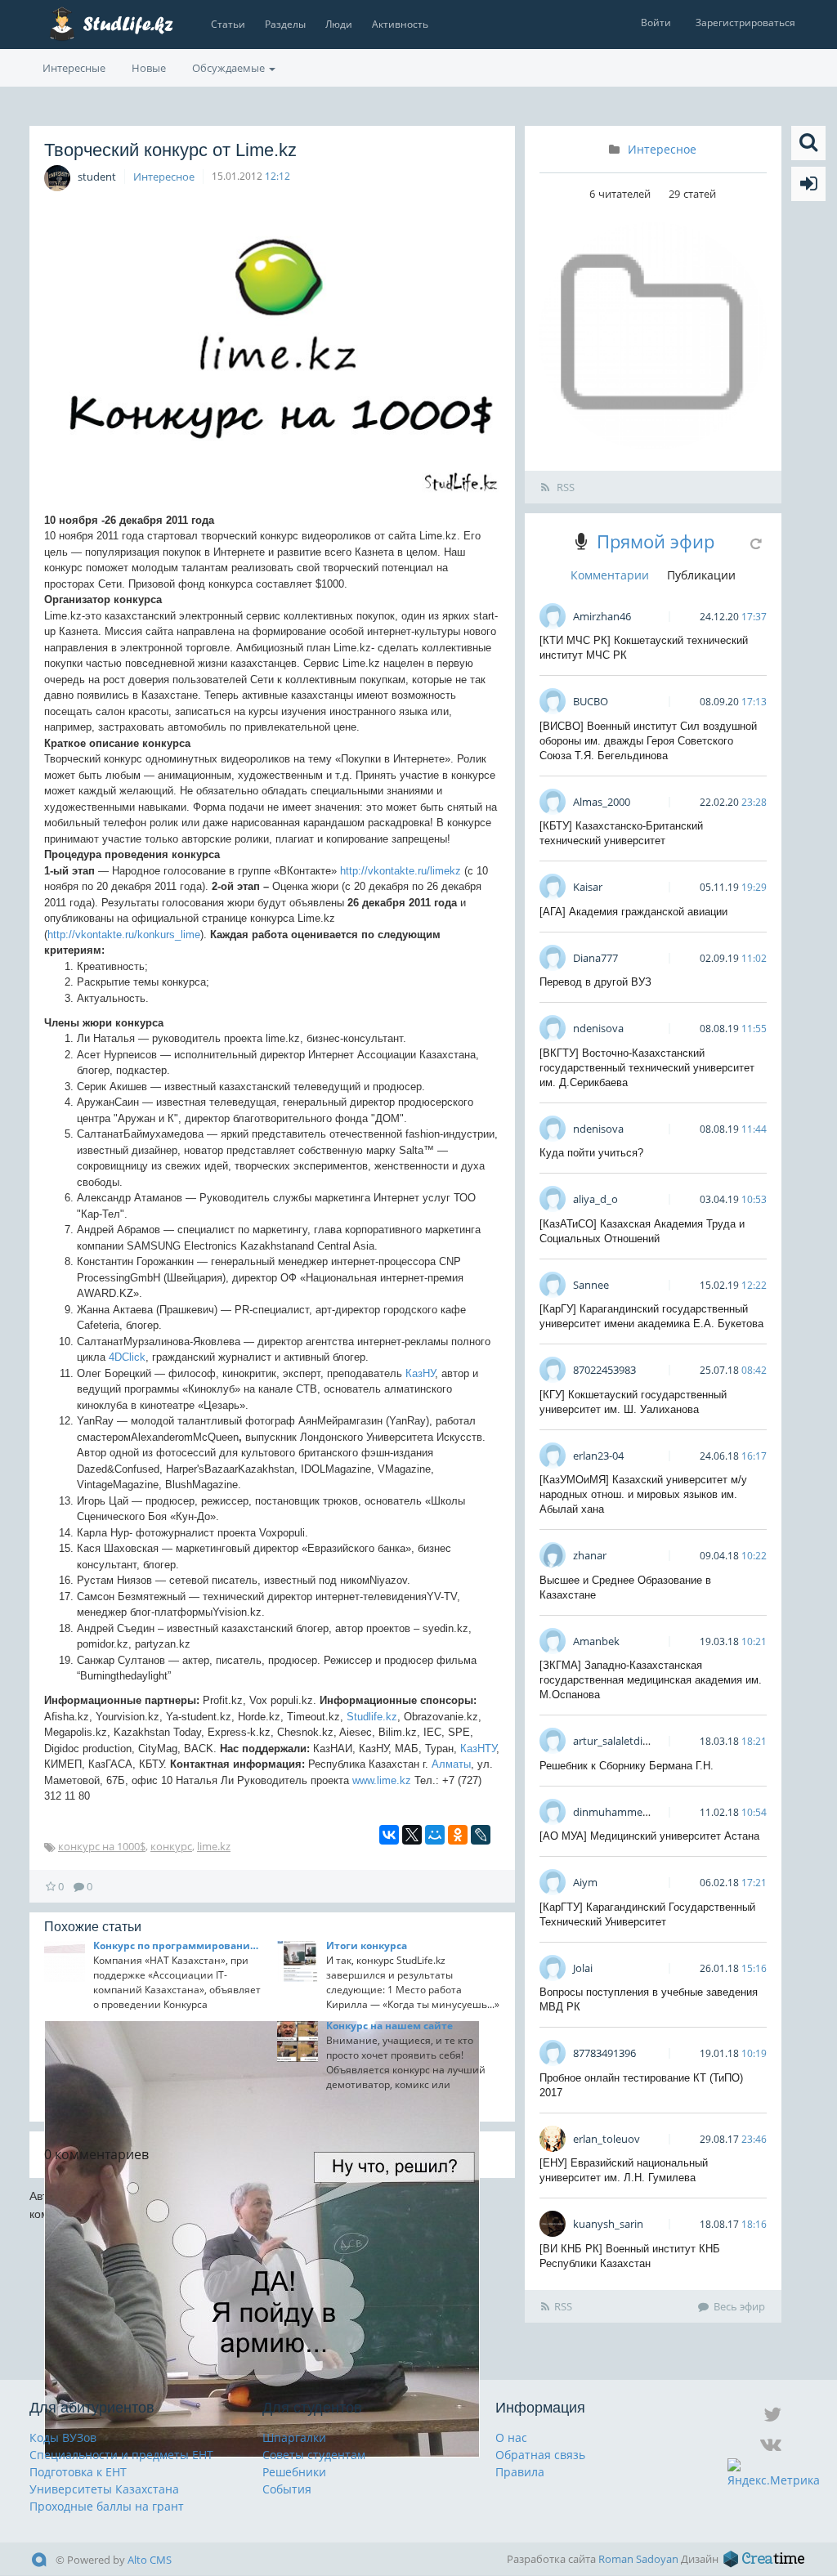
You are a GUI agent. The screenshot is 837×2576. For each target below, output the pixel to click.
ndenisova (598, 1028)
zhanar (590, 1555)
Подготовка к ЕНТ (78, 2472)
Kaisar (588, 887)
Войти (656, 22)
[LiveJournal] (481, 1835)
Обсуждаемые (230, 68)
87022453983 (604, 1370)
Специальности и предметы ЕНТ (121, 2455)
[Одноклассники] (458, 1835)
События (287, 2489)
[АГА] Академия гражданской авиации (633, 912)
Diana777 (595, 958)
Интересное (164, 177)
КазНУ (420, 1373)
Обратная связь (540, 2455)
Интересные (74, 68)
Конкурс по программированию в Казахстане (180, 1945)
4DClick (127, 1357)
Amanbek (596, 1641)
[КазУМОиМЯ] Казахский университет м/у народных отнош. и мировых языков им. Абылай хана (643, 1494)
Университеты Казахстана (104, 2489)
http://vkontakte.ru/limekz (401, 871)
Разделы (285, 24)
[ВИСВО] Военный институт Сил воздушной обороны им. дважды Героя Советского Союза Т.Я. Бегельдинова (648, 741)
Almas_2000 (602, 802)
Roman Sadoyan (638, 2559)
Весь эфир (739, 2306)
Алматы (451, 1764)
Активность (400, 24)
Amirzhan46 (602, 616)
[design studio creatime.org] (764, 2559)
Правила (520, 2472)
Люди (339, 24)
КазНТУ (478, 1749)
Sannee (591, 1285)
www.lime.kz (382, 1780)
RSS (564, 487)
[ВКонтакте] (389, 1835)
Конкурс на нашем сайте (389, 2026)
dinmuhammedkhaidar (629, 1812)
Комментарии (610, 575)
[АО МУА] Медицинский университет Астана (649, 1836)
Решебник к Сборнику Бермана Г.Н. (627, 1766)
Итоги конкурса (367, 1945)
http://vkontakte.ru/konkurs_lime (124, 935)
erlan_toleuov (606, 2139)
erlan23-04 (598, 1456)
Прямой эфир (656, 541)
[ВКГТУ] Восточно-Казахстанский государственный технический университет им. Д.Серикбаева (647, 1068)
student (97, 177)
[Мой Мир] (435, 1835)
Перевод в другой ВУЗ (595, 982)
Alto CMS (150, 2560)
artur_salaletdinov (617, 1741)
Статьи (228, 24)
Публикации (701, 575)
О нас (511, 2437)
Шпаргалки (294, 2437)
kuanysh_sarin (608, 2224)
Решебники (294, 2472)
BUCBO (591, 701)
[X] (412, 1835)
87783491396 (604, 2053)
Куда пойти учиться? (591, 1153)
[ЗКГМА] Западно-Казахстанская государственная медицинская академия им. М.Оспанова (651, 1680)
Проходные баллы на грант (107, 2506)
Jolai (583, 1968)
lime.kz (214, 1846)
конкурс (171, 1846)
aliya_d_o (595, 1199)
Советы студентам (314, 2455)
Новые (149, 68)
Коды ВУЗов (63, 2437)
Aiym (585, 1882)
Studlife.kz (372, 1717)
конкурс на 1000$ (102, 1846)
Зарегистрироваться (745, 22)
